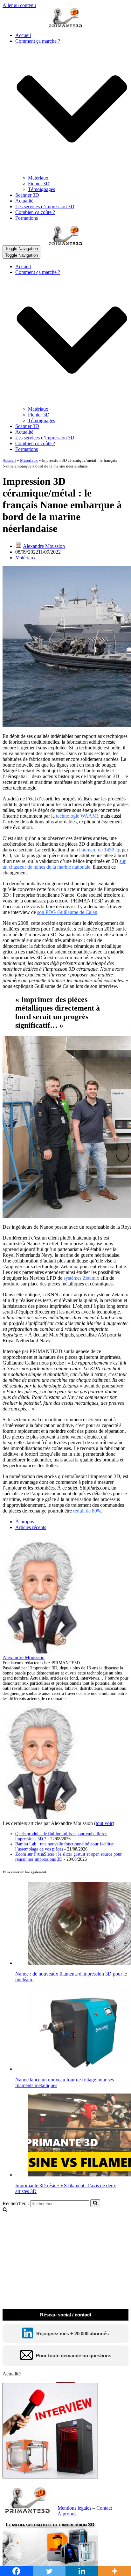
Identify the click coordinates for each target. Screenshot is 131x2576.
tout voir (104, 1823)
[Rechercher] (95, 2203)
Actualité (24, 201)
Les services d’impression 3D (45, 206)
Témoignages (41, 189)
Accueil (23, 35)
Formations (27, 218)
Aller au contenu (19, 5)
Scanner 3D (27, 195)
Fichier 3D (39, 184)
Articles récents (31, 1527)
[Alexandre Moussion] (42, 1652)
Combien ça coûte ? (35, 212)
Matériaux (38, 178)
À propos (25, 1522)
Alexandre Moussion (44, 546)
